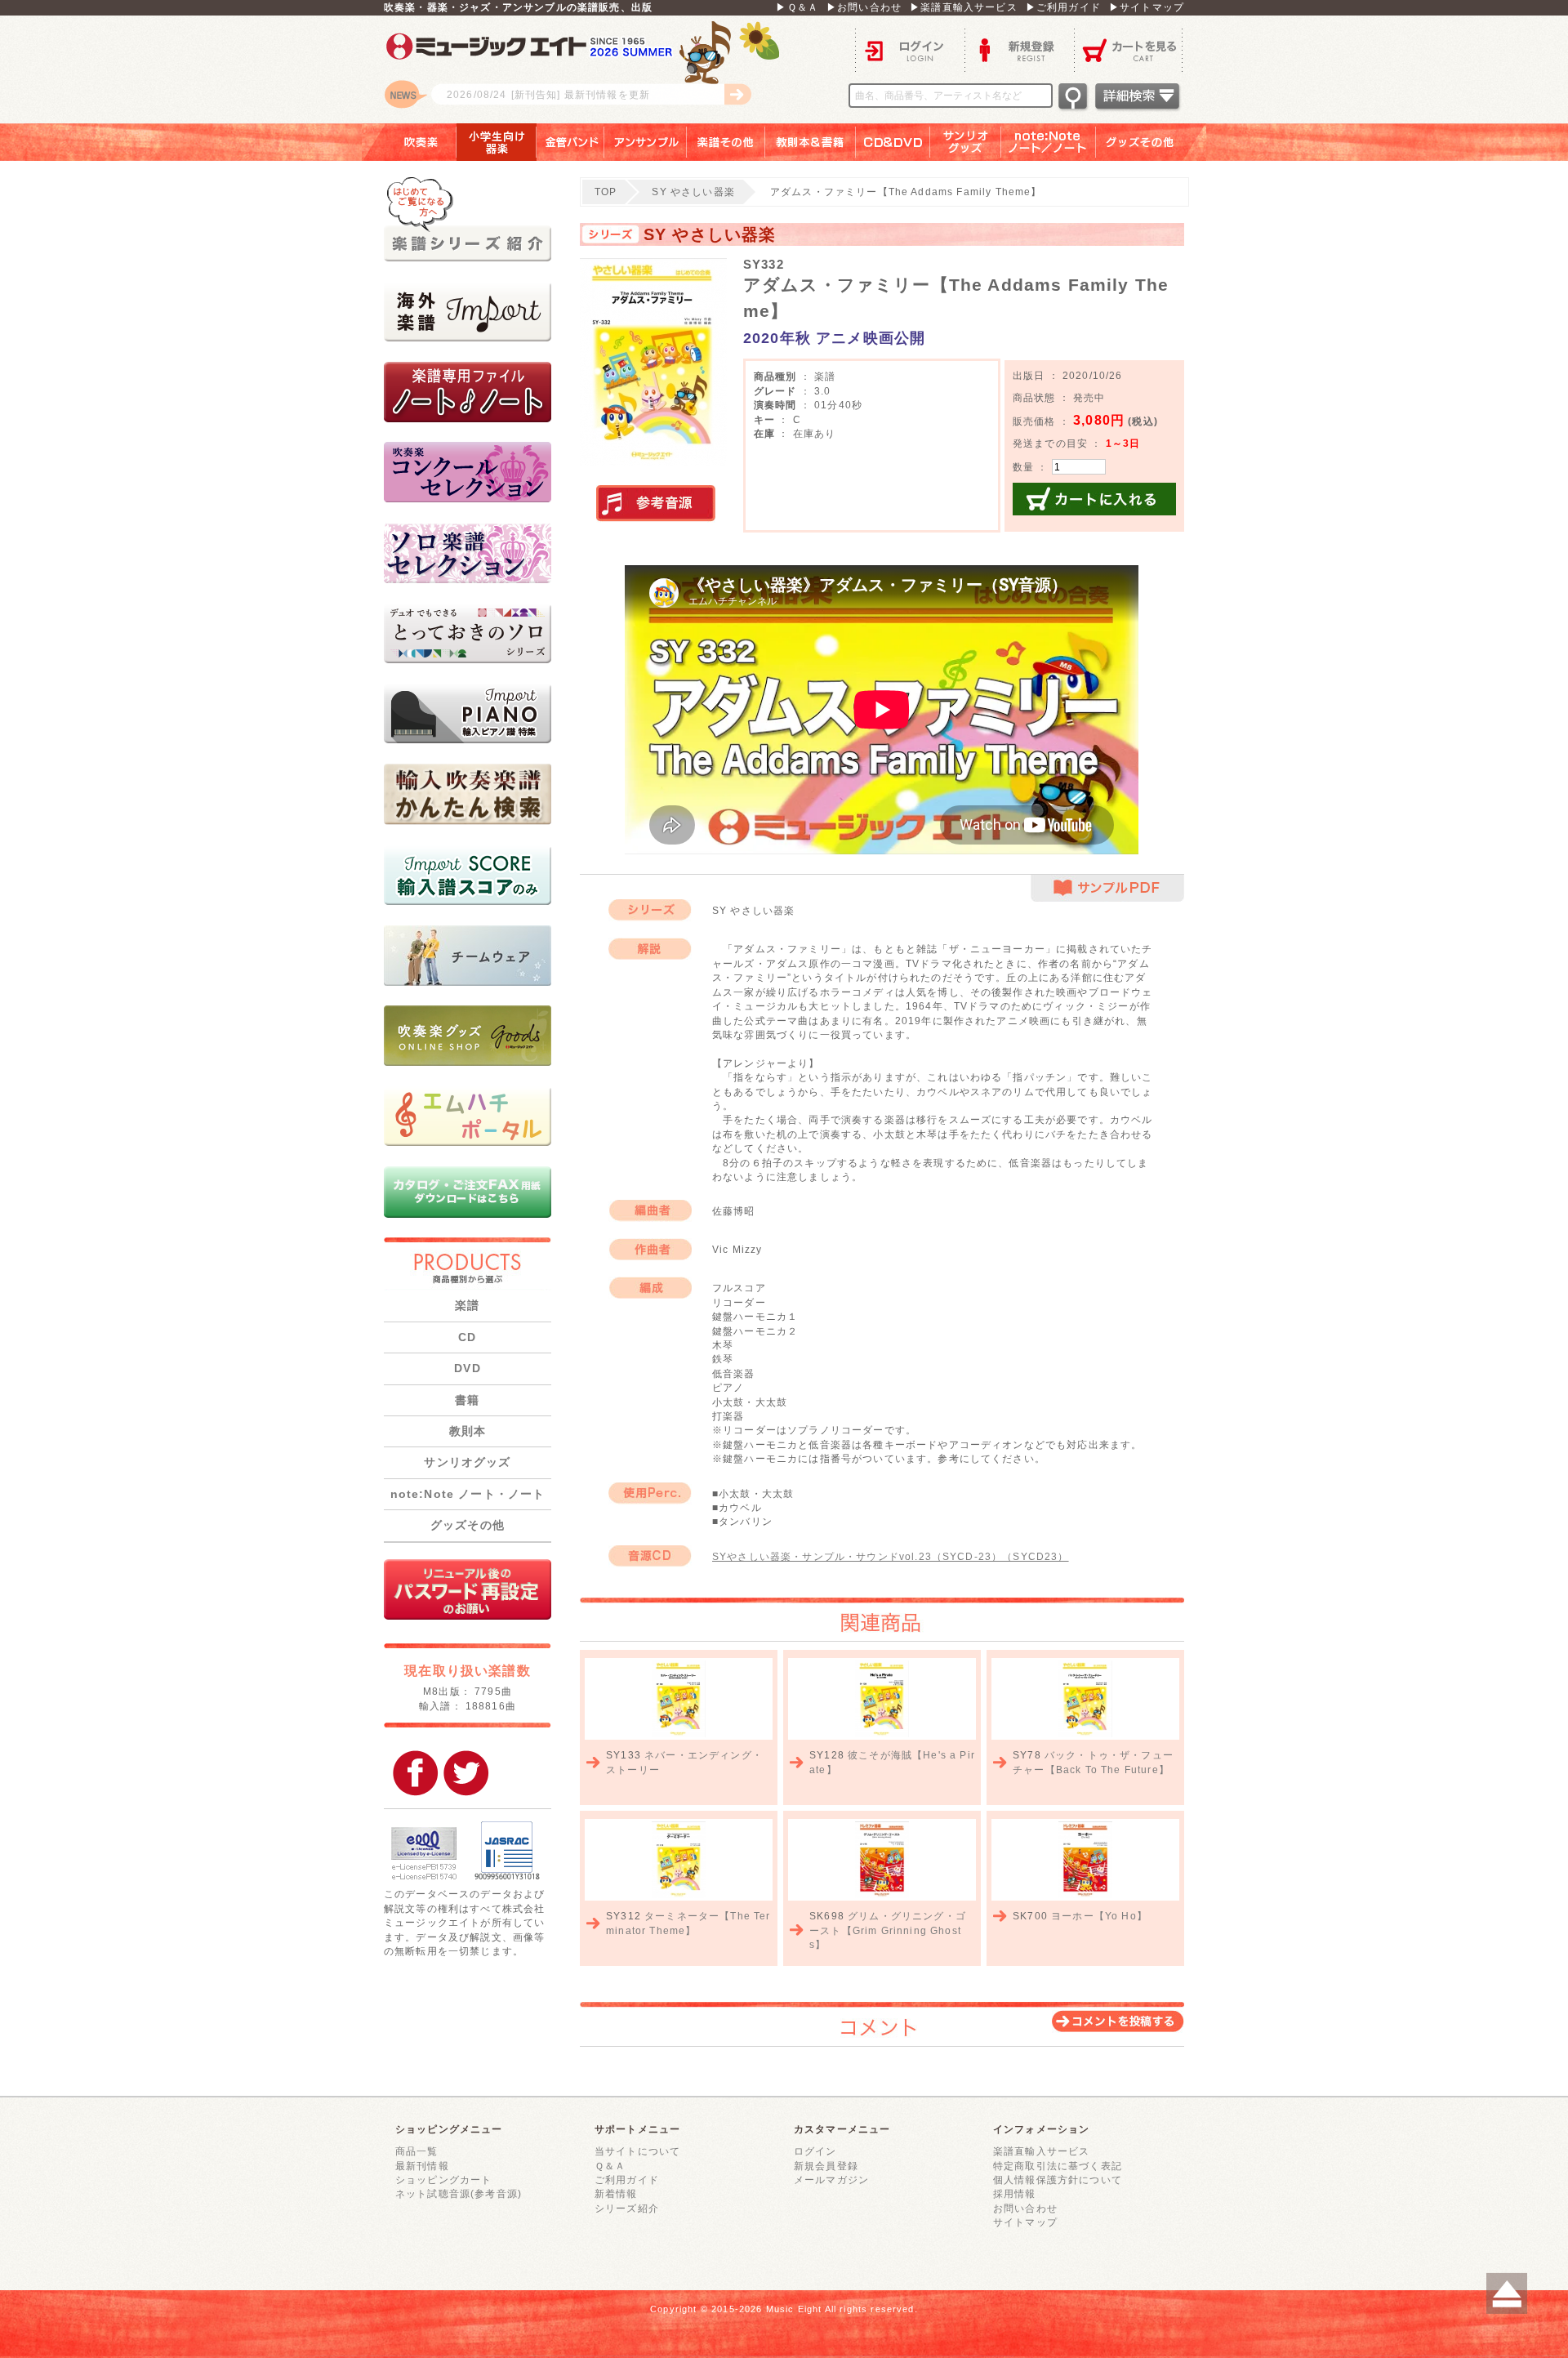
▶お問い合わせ (864, 7)
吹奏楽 (409, 142)
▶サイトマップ (1147, 7)
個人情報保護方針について (1058, 2180)
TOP (606, 192)
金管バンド (570, 142)
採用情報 (1015, 2193)
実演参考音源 (656, 504)
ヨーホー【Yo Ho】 (1099, 1916)
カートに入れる (1094, 499)
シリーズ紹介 (627, 2208)
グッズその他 (1151, 142)
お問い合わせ (1025, 2208)
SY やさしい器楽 (693, 192)
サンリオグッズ (966, 142)
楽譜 (467, 1305)
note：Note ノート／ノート (1049, 142)
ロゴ (588, 69)
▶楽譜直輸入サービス (964, 7)
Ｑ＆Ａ (610, 2166)
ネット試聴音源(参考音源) (459, 2193)
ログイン (910, 49)
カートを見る (1129, 49)
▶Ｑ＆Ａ (797, 7)
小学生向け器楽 (497, 142)
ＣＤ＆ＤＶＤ (893, 142)
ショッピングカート (443, 2180)
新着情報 (616, 2193)
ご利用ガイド (627, 2180)
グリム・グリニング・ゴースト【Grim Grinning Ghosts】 (888, 1930)
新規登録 (1019, 49)
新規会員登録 (826, 2166)
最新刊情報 (422, 2166)
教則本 (468, 1431)
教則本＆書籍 (811, 142)
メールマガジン (831, 2180)
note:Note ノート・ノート (468, 1494)
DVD (467, 1368)
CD (467, 1337)
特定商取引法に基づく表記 (1058, 2166)
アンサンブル (646, 142)
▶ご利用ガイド (1063, 7)
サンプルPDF (1107, 888)
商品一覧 (417, 2151)
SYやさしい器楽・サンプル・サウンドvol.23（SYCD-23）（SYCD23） (891, 1556)
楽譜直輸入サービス (1041, 2151)
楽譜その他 (726, 142)
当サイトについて (637, 2151)
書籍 (467, 1400)
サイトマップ (1025, 2222)
